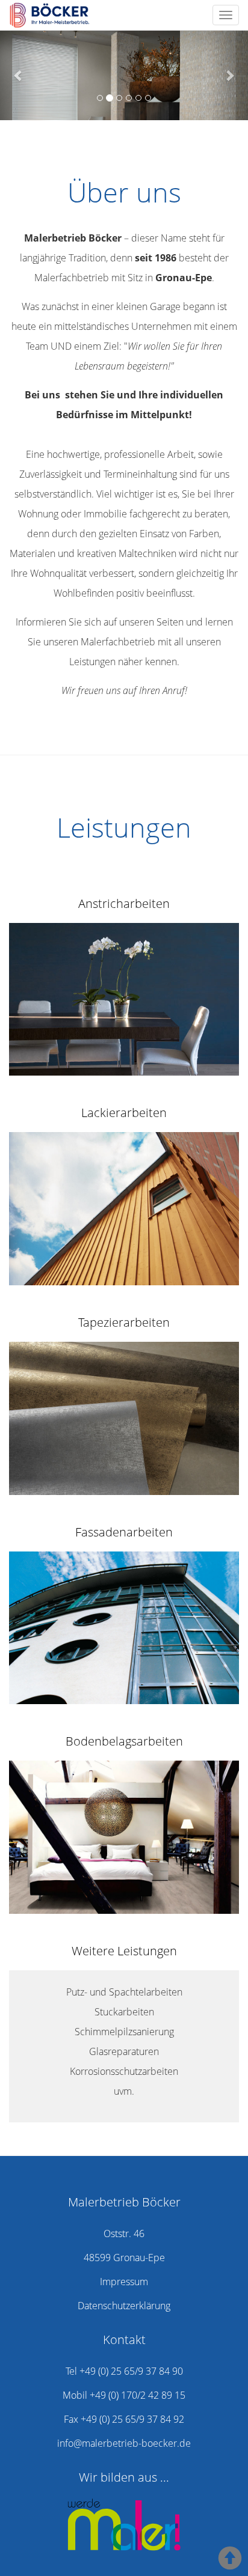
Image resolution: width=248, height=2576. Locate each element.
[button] (19, 75)
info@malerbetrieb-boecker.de (124, 2443)
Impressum (124, 2282)
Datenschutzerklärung (124, 2306)
